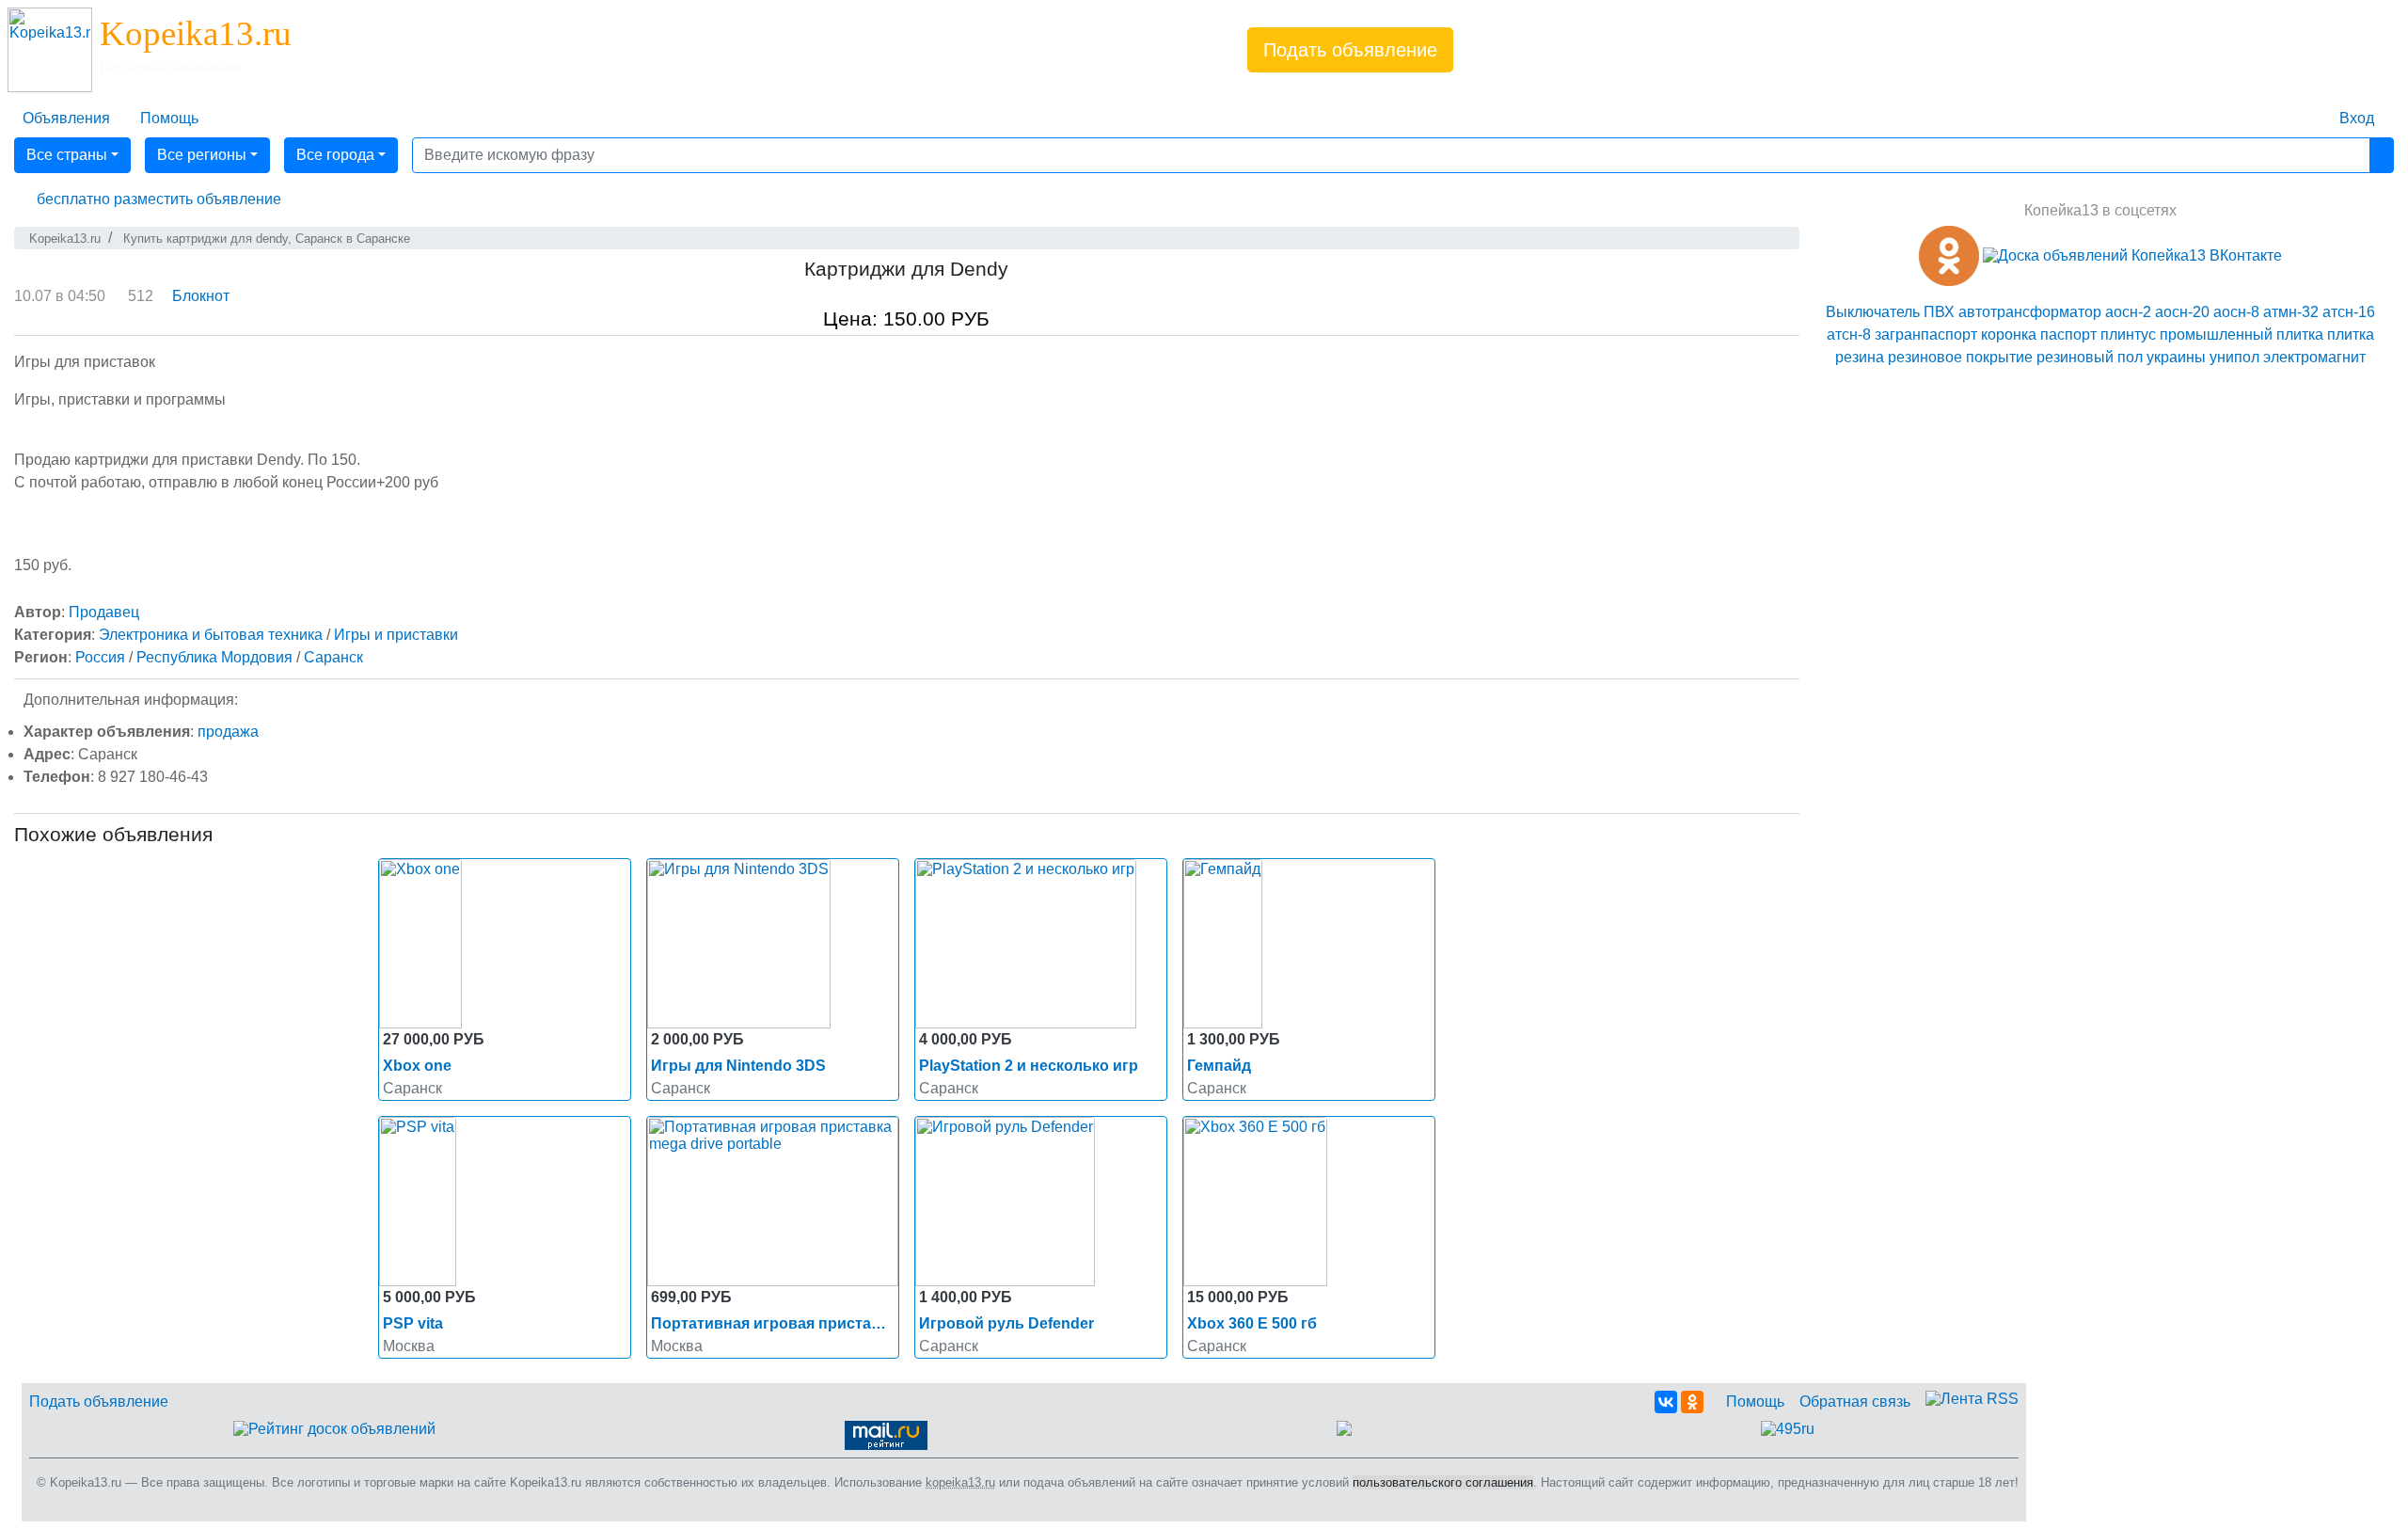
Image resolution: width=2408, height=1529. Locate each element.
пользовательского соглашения (1443, 1482)
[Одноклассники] (1692, 1402)
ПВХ (1939, 312)
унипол (2234, 357)
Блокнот (201, 296)
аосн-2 (2128, 312)
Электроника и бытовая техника (211, 635)
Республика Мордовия (214, 657)
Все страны (67, 155)
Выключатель (1873, 312)
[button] (155, 199)
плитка (2300, 334)
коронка (2009, 334)
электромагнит (2314, 357)
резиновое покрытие (1960, 357)
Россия (100, 657)
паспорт (2068, 334)
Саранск (333, 657)
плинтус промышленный (2186, 334)
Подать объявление (1350, 50)
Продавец (104, 612)
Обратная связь (1855, 1402)
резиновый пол (2090, 357)
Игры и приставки (396, 635)
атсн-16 (2349, 312)
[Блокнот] (2309, 107)
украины (2176, 357)
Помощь (1755, 1402)
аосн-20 (2182, 312)
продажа (228, 732)
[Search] (2382, 155)
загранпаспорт (1926, 334)
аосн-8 (2236, 312)
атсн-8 (1849, 334)
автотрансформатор (2030, 312)
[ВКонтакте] (1666, 1402)
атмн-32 (2291, 312)
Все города (335, 155)
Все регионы (202, 155)
